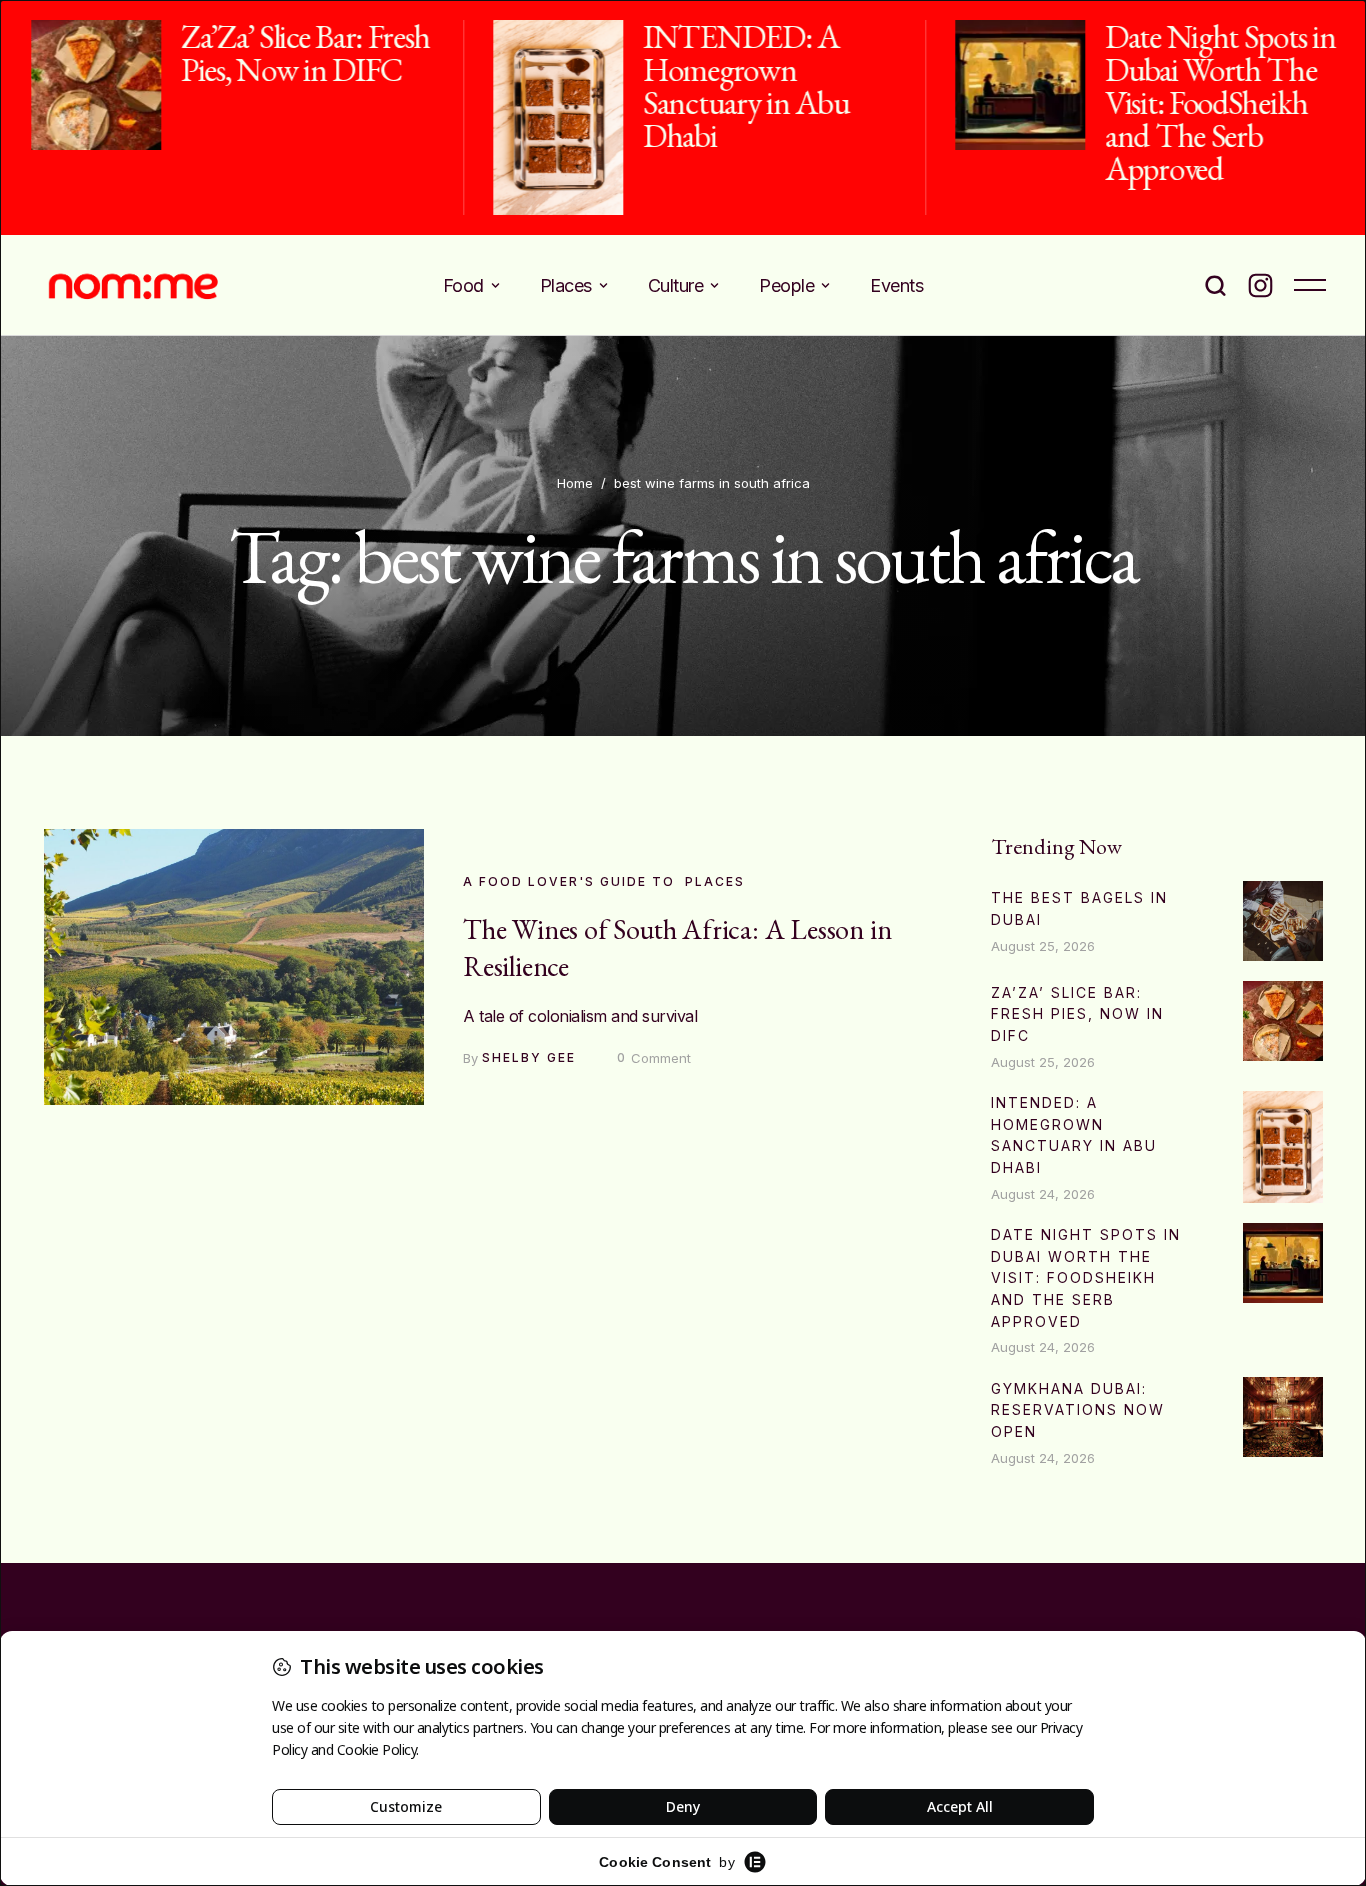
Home (575, 483)
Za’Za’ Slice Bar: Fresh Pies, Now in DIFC (294, 53)
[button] (495, 285)
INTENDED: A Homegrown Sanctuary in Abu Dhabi (735, 86)
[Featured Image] (85, 85)
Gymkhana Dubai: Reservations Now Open (1078, 1410)
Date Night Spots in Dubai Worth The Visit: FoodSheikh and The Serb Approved (1209, 102)
